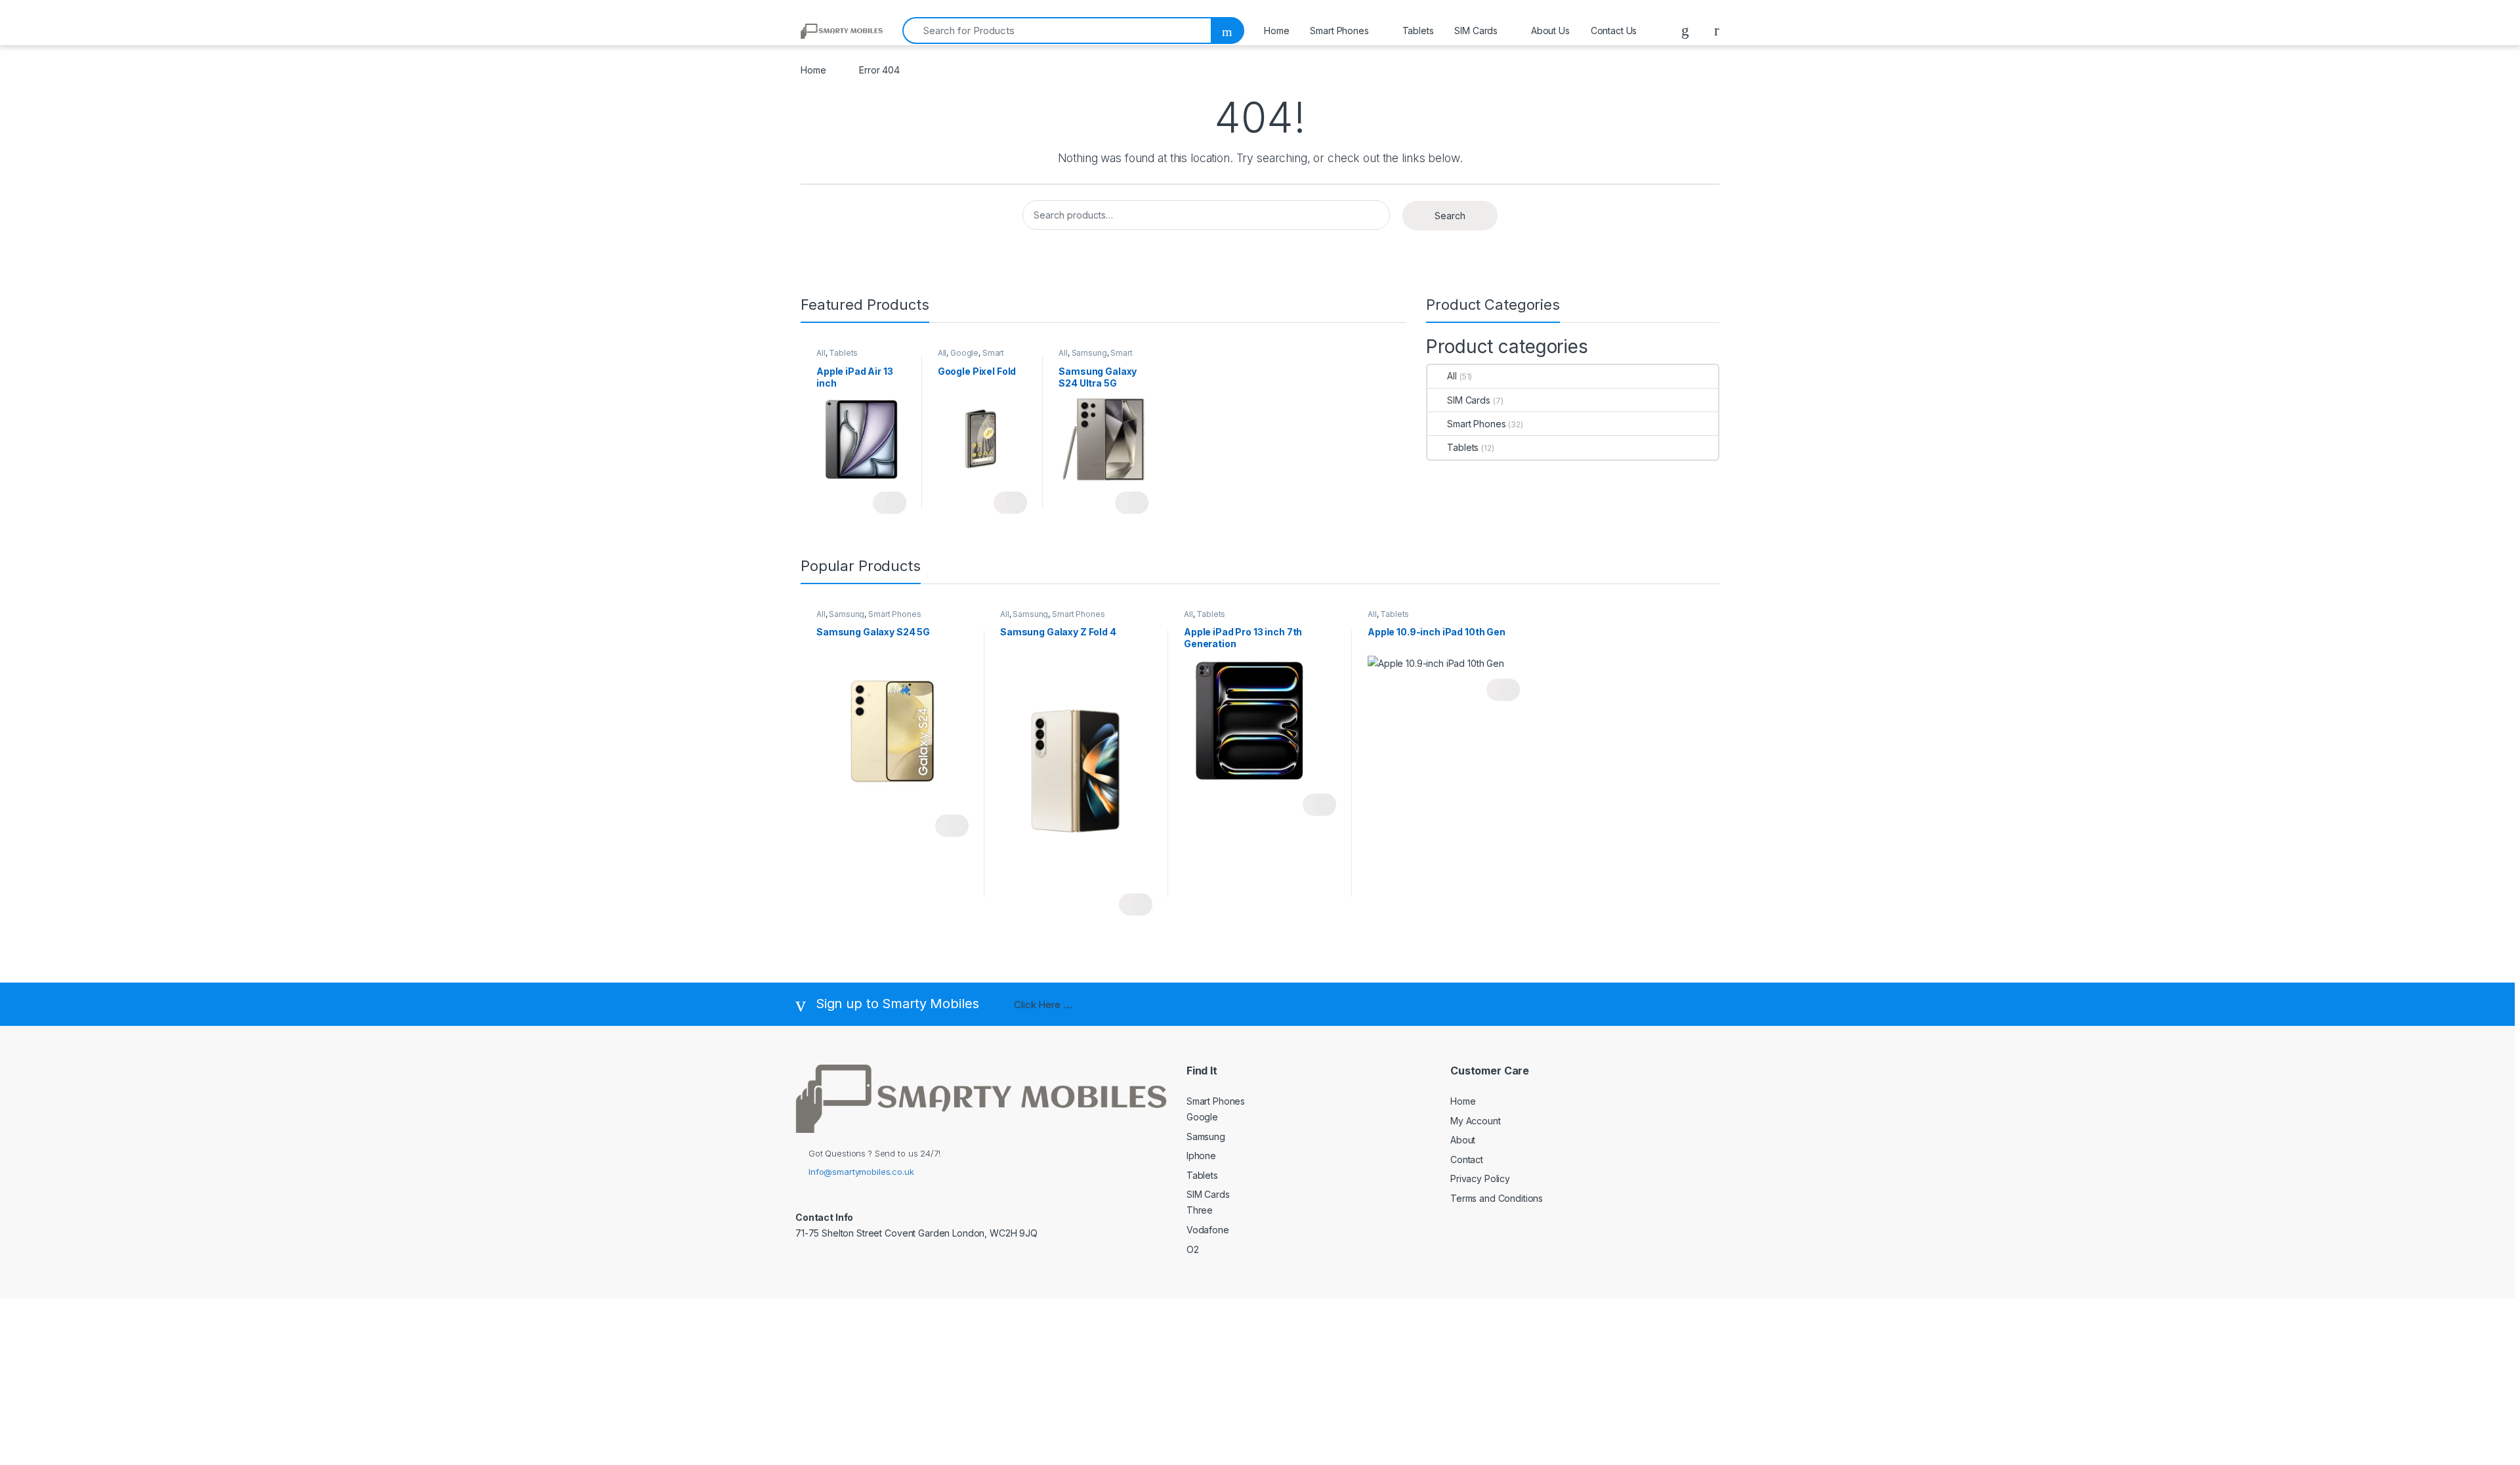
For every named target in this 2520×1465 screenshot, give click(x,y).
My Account (1476, 1121)
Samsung (1089, 353)
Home (1276, 31)
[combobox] (1057, 31)
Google (964, 353)
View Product (890, 503)
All (821, 353)
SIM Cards (1476, 31)
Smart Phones (1339, 31)
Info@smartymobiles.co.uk (861, 1172)
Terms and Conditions (1497, 1198)
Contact (1467, 1159)
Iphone (1201, 1156)
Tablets (1418, 31)
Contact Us (1614, 31)
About (1463, 1140)
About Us (1550, 31)
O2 (1193, 1249)
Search (1450, 216)
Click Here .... (1043, 1005)
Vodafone (1208, 1230)
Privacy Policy (1480, 1178)
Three (1200, 1210)
